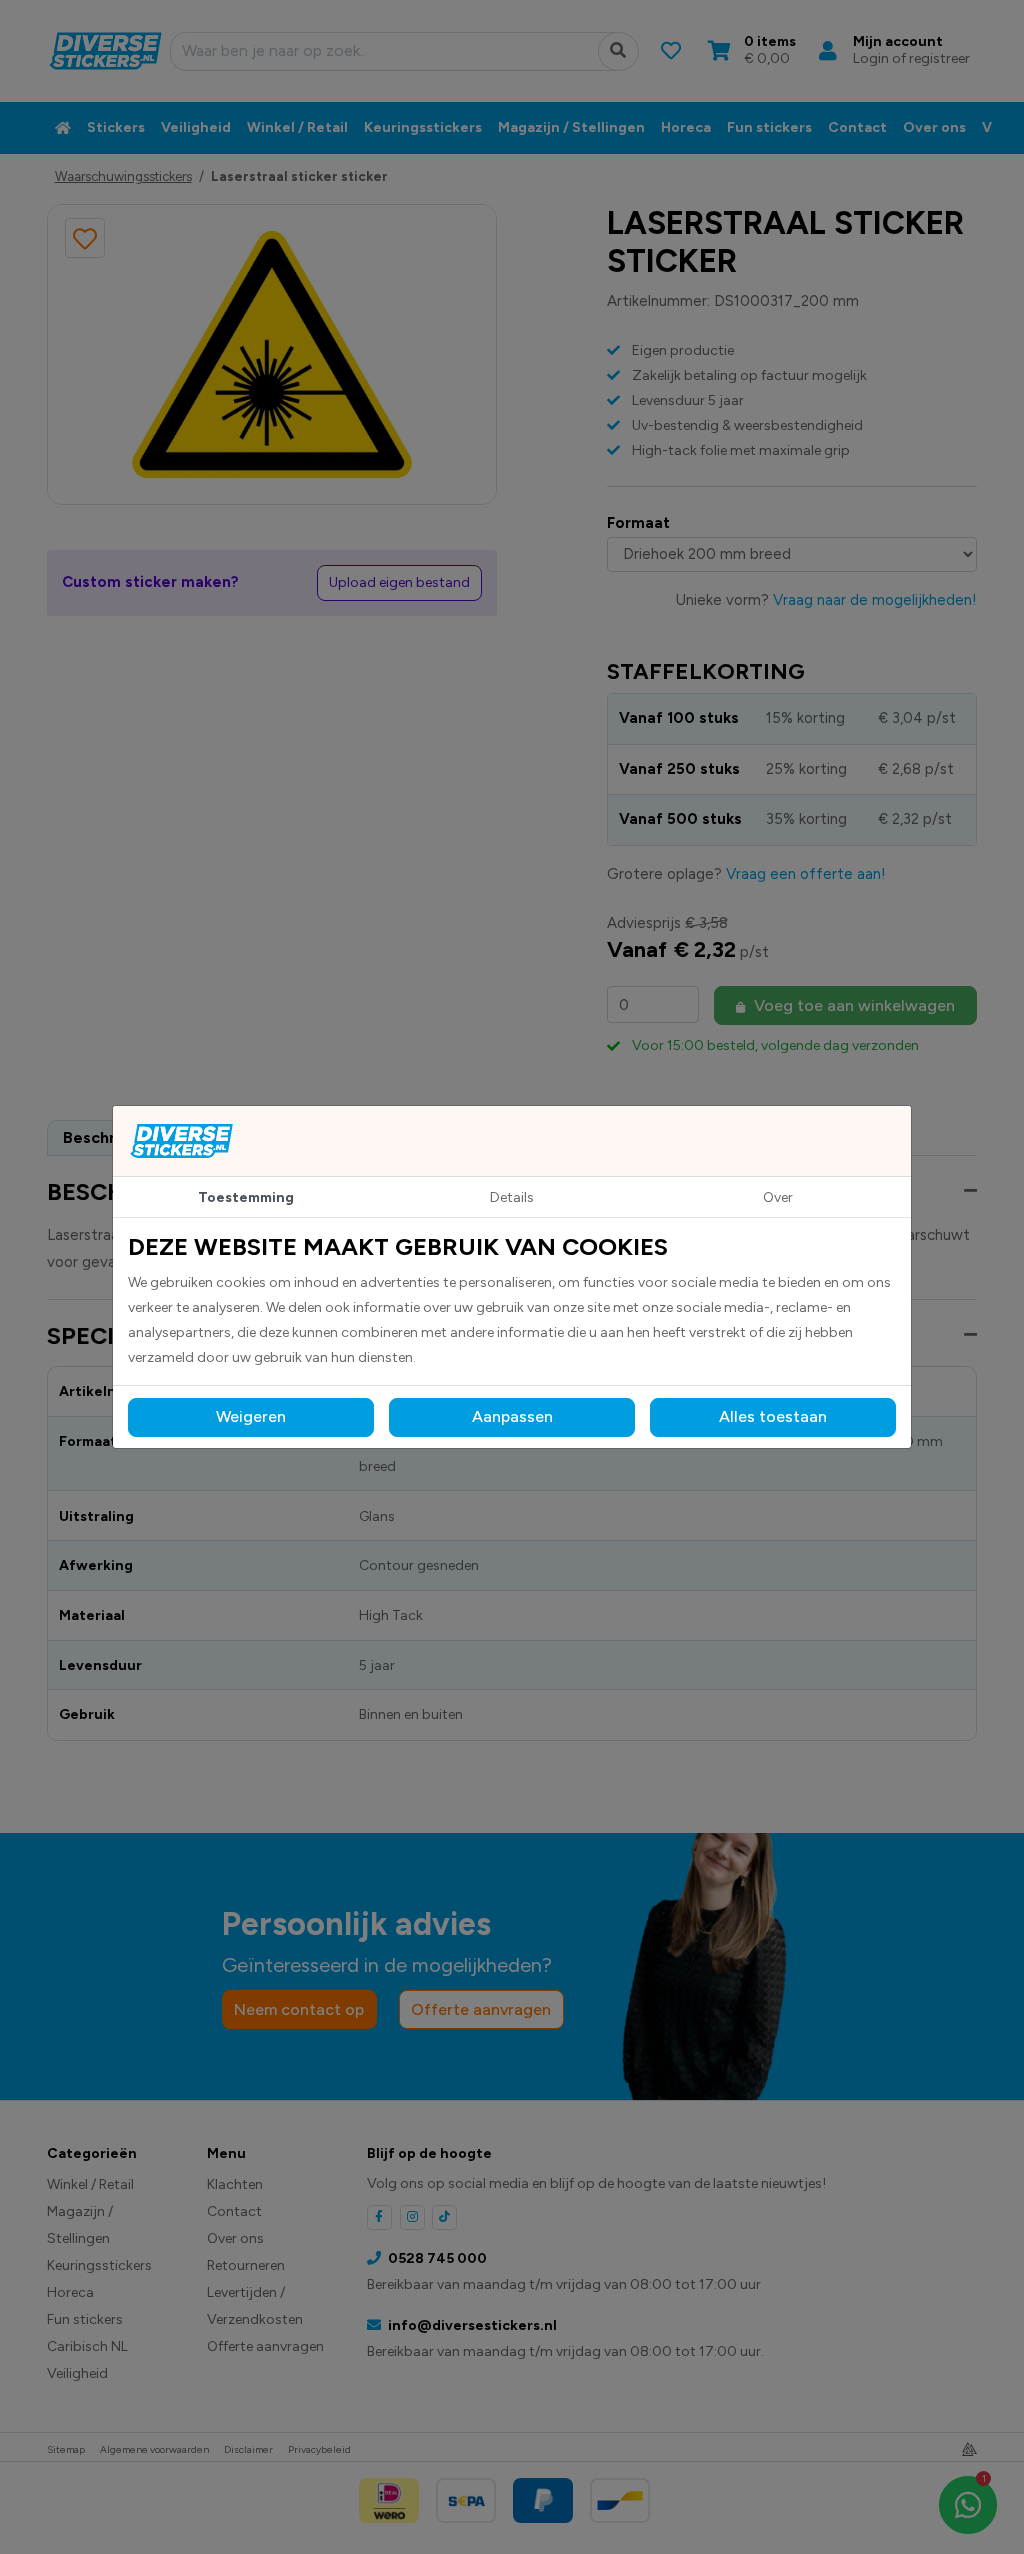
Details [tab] (512, 1197)
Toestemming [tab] (246, 1197)
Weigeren (251, 1416)
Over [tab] (778, 1197)
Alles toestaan (773, 1416)
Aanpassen (512, 1416)
